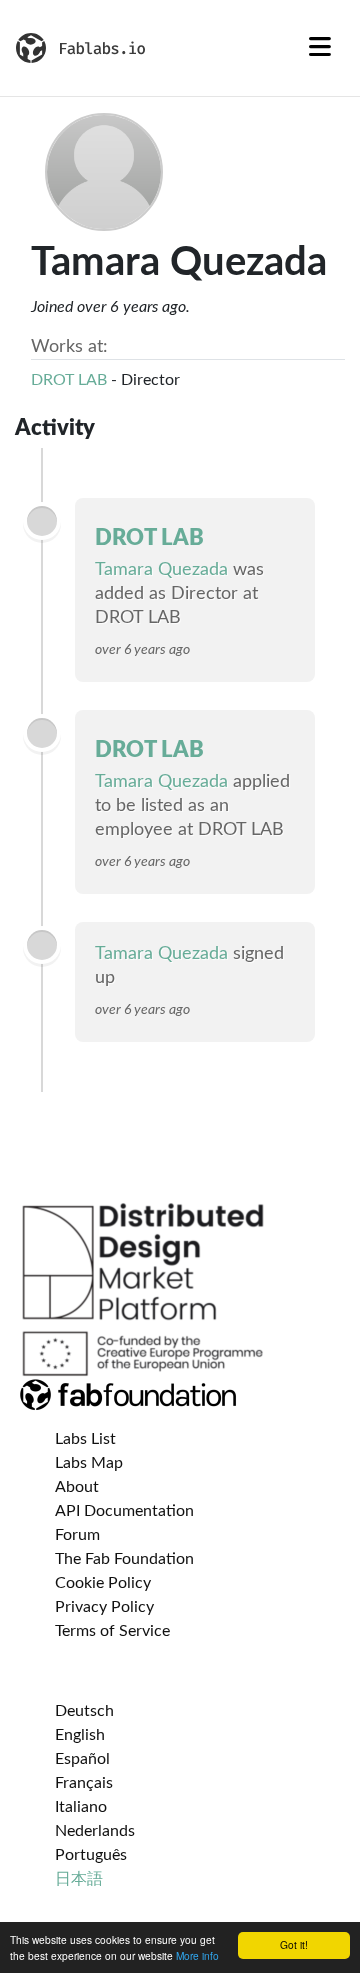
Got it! (294, 1944)
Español (82, 1759)
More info (197, 1955)
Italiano (81, 1807)
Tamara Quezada (161, 570)
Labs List (85, 1439)
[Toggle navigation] (320, 48)
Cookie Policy (103, 1583)
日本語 (79, 1879)
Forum (77, 1535)
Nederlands (95, 1831)
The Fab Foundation (124, 1559)
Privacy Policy (104, 1607)
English (80, 1735)
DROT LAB (69, 380)
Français (84, 1783)
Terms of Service (112, 1631)
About (77, 1487)
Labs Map (89, 1463)
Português (91, 1855)
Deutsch (84, 1711)
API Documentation (124, 1511)
